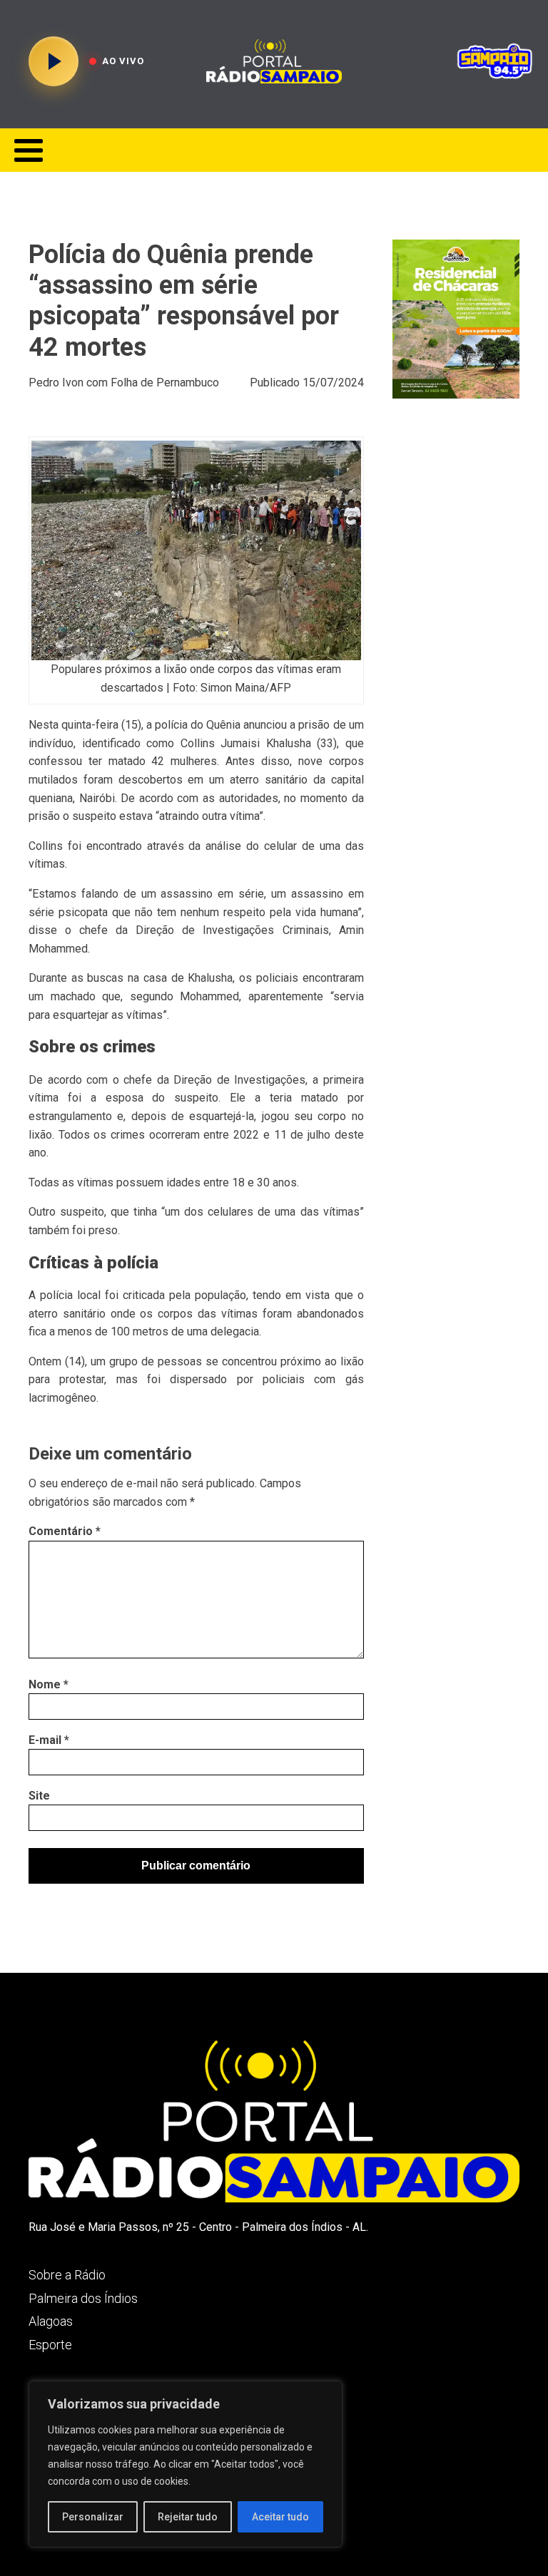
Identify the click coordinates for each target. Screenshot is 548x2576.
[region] (186, 2464)
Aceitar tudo (280, 2517)
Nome (49, 1684)
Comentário (65, 1531)
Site (39, 1796)
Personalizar (93, 2517)
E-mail (49, 1740)
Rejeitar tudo (188, 2517)
